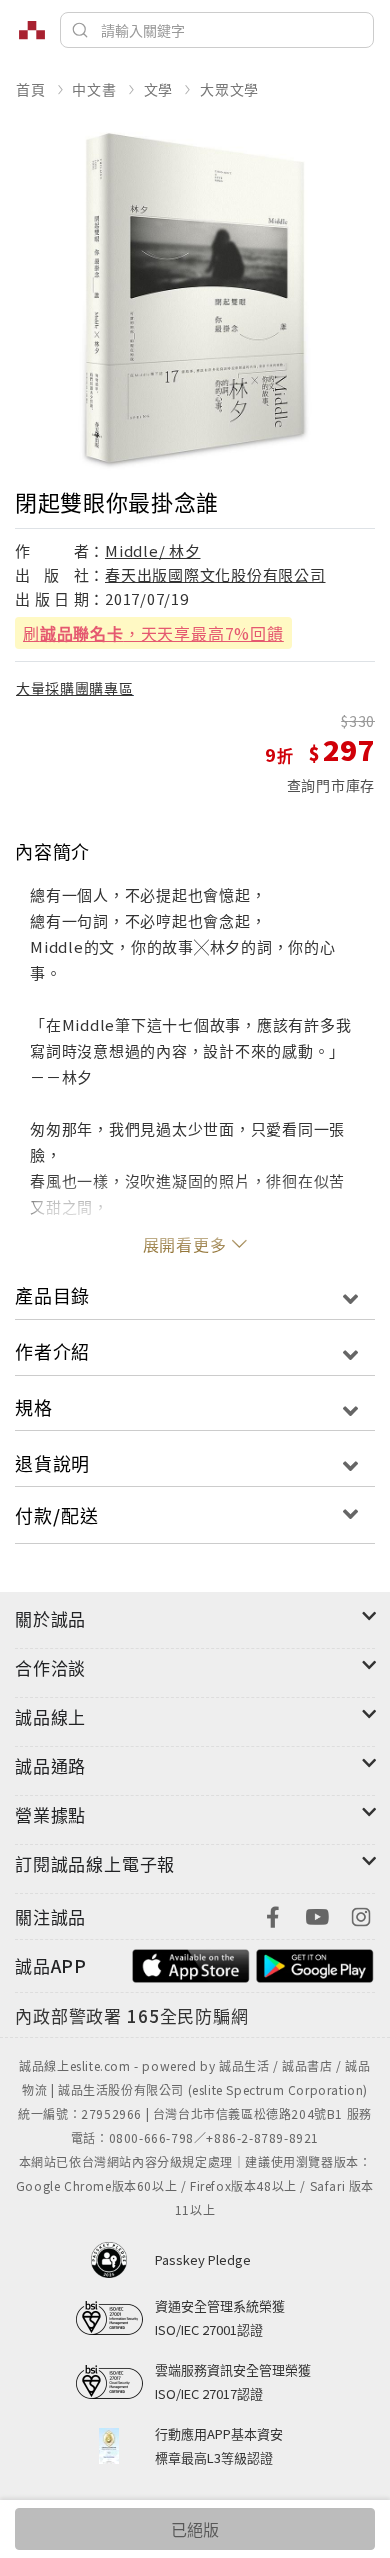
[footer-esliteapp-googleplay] (315, 1963)
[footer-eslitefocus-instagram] (361, 1914)
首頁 (31, 89)
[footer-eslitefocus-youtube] (317, 1914)
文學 (159, 89)
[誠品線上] (32, 30)
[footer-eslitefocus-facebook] (273, 1914)
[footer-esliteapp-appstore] (191, 1963)
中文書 (94, 89)
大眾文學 (229, 89)
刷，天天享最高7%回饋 (153, 633)
